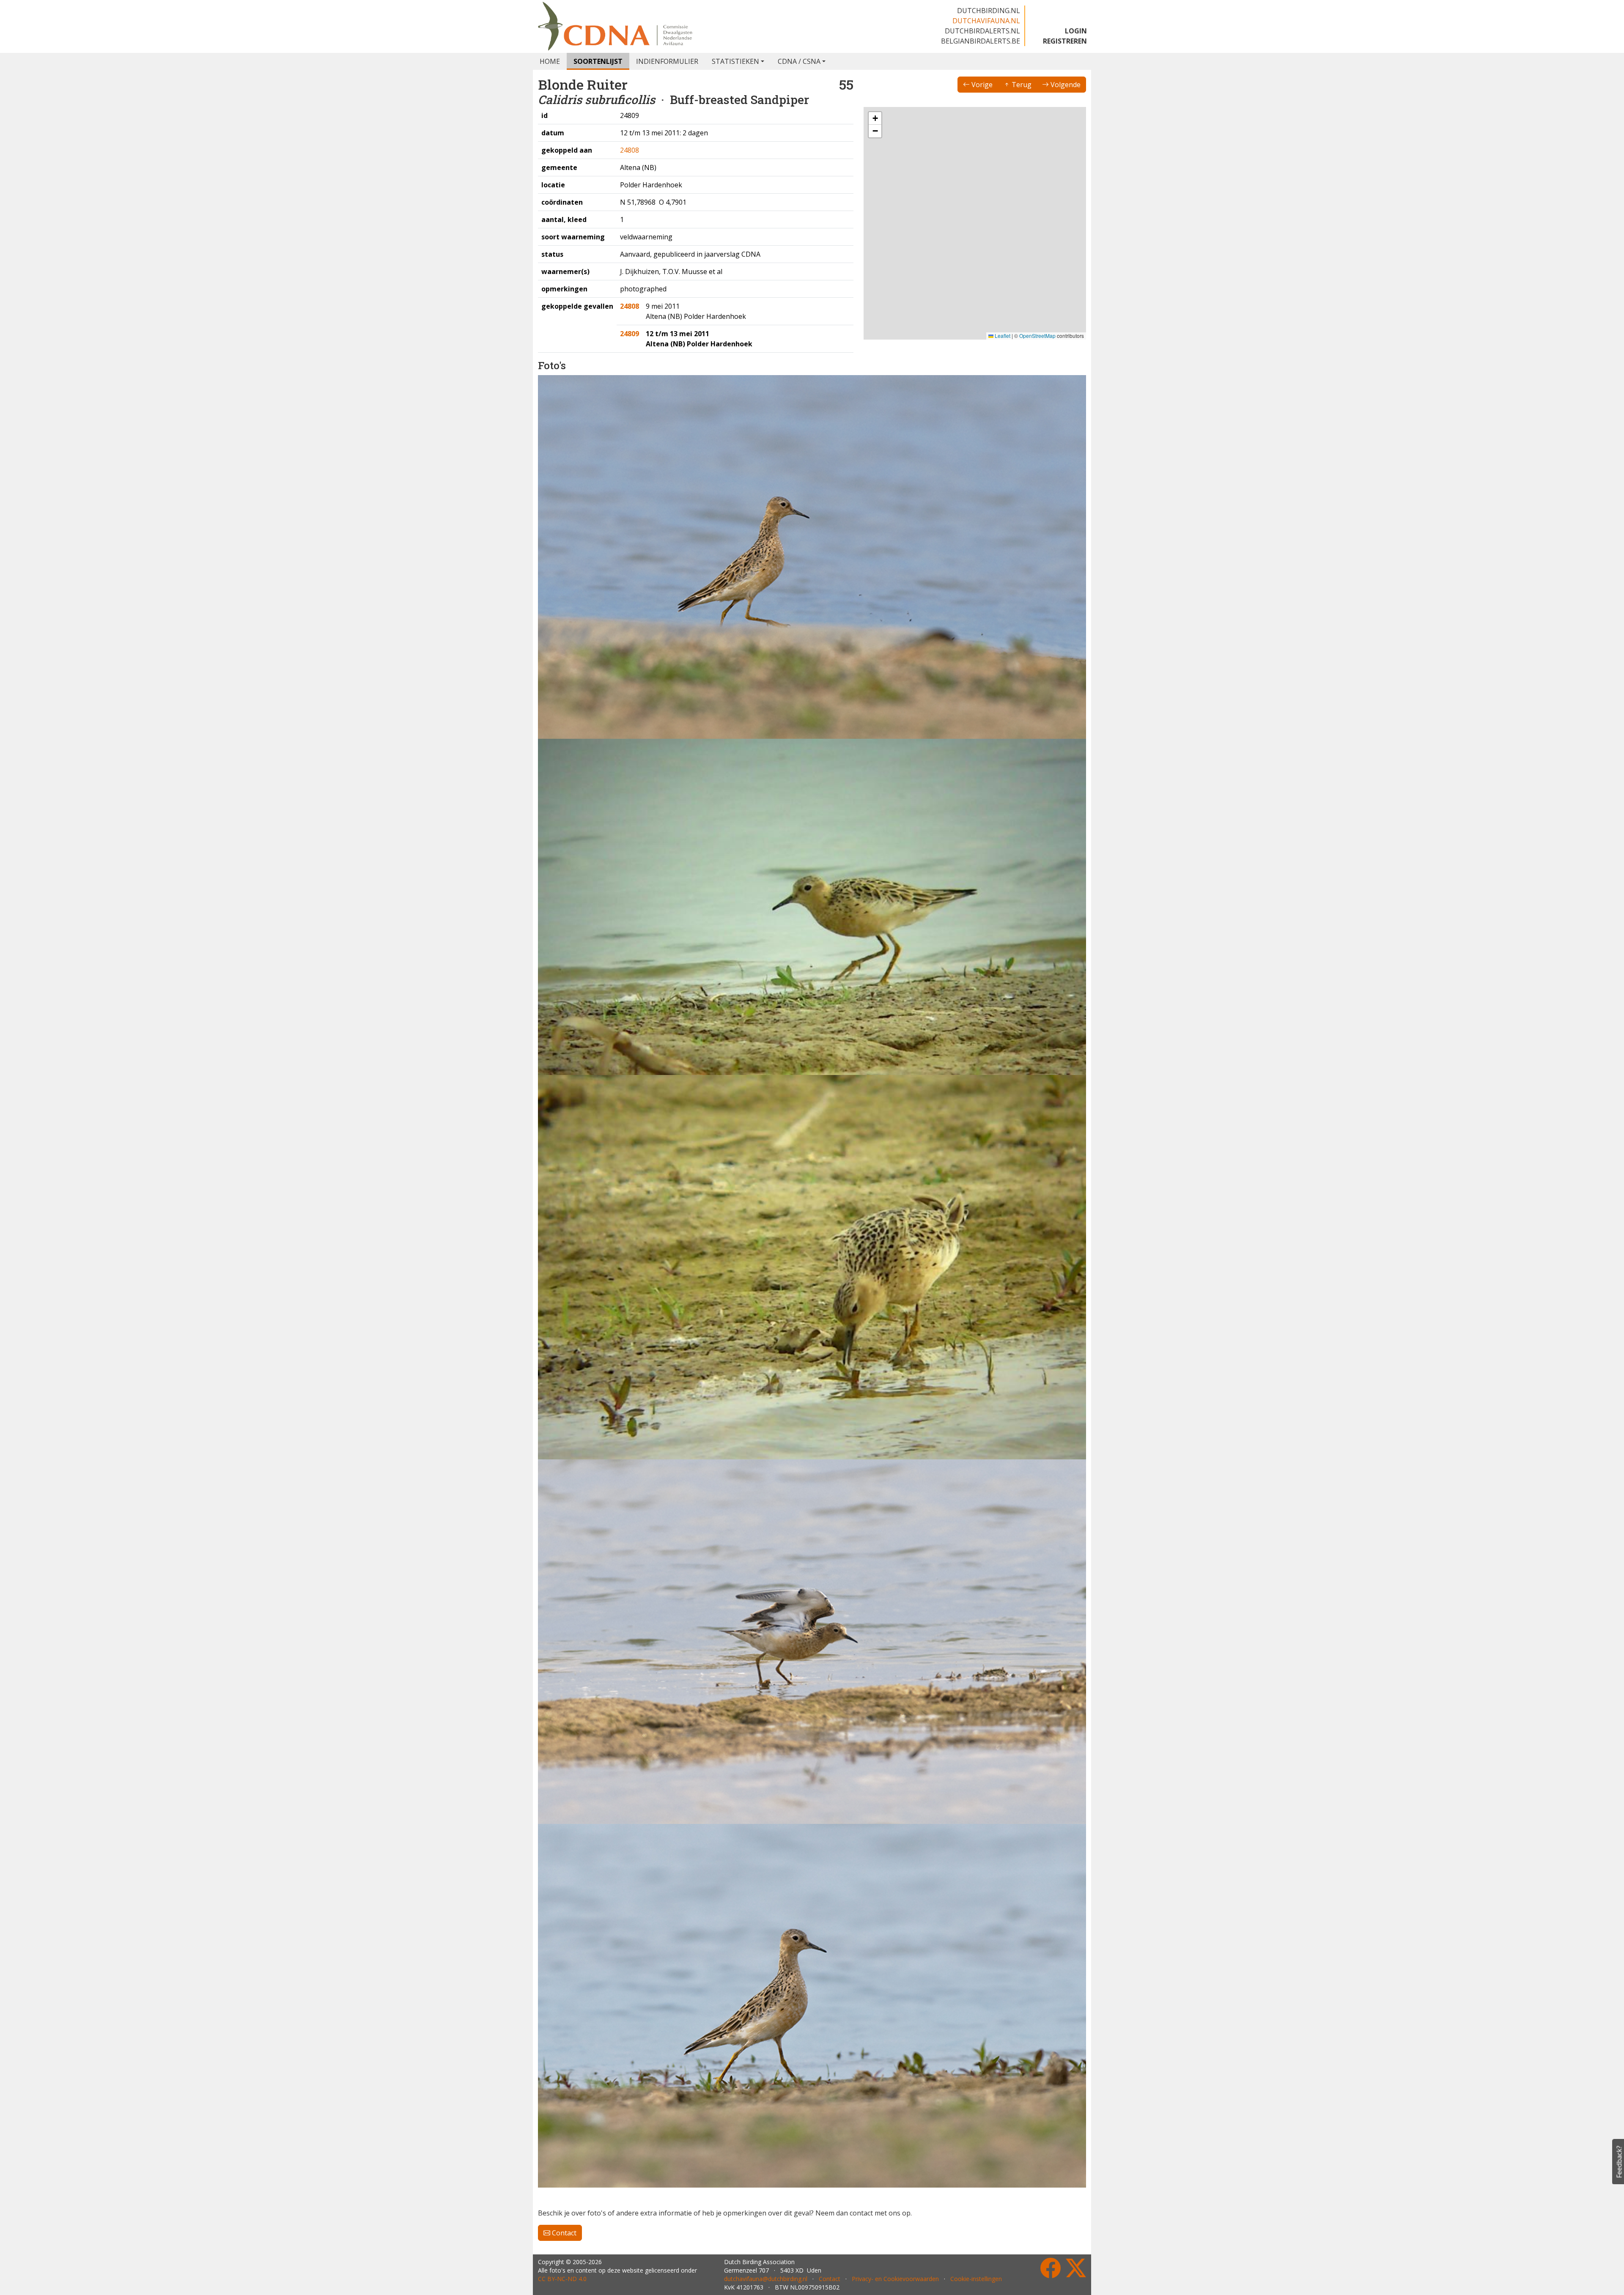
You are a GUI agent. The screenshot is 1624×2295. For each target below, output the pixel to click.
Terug (1021, 85)
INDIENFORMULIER (667, 61)
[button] (956, 250)
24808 (630, 150)
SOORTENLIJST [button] (598, 61)
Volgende (1065, 85)
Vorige (981, 85)
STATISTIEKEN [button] (735, 61)
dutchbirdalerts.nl (982, 31)
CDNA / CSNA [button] (799, 61)
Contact (563, 2233)
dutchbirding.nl (989, 11)
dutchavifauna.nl (986, 21)
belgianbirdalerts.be (981, 41)
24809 (630, 334)
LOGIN (1076, 31)
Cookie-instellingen (976, 2279)
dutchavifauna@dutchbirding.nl (766, 2279)
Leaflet (1002, 336)
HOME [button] (550, 61)
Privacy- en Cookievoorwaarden (895, 2279)
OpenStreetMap (1037, 336)
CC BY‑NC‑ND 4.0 (562, 2279)
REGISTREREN (1065, 41)
